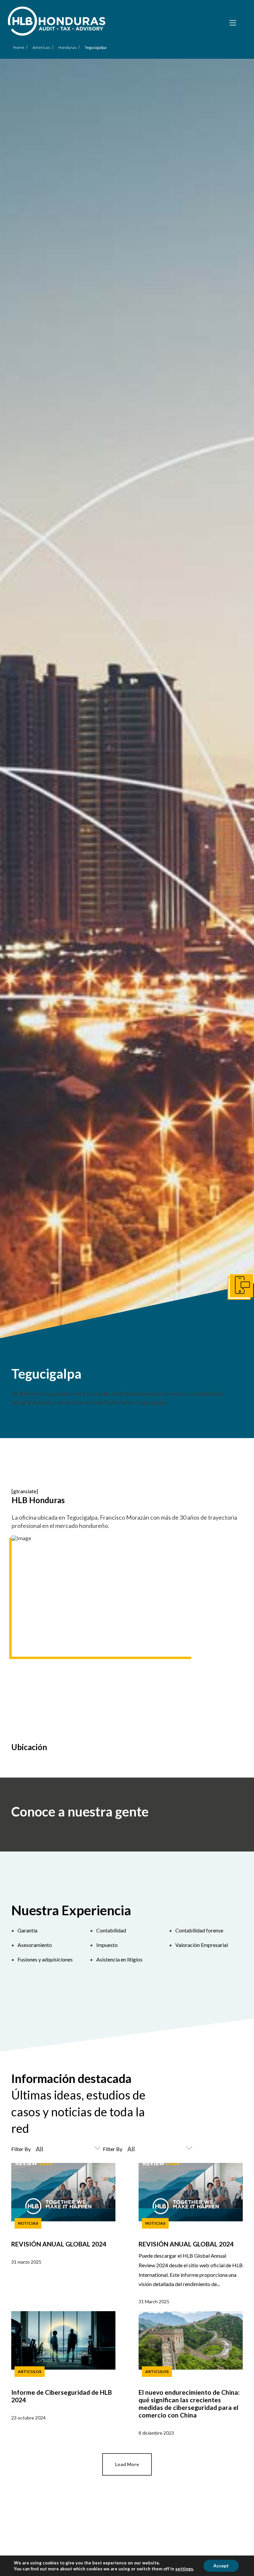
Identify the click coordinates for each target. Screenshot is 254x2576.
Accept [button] (221, 2566)
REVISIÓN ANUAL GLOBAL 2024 (59, 2244)
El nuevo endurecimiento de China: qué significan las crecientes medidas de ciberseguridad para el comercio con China (189, 2404)
